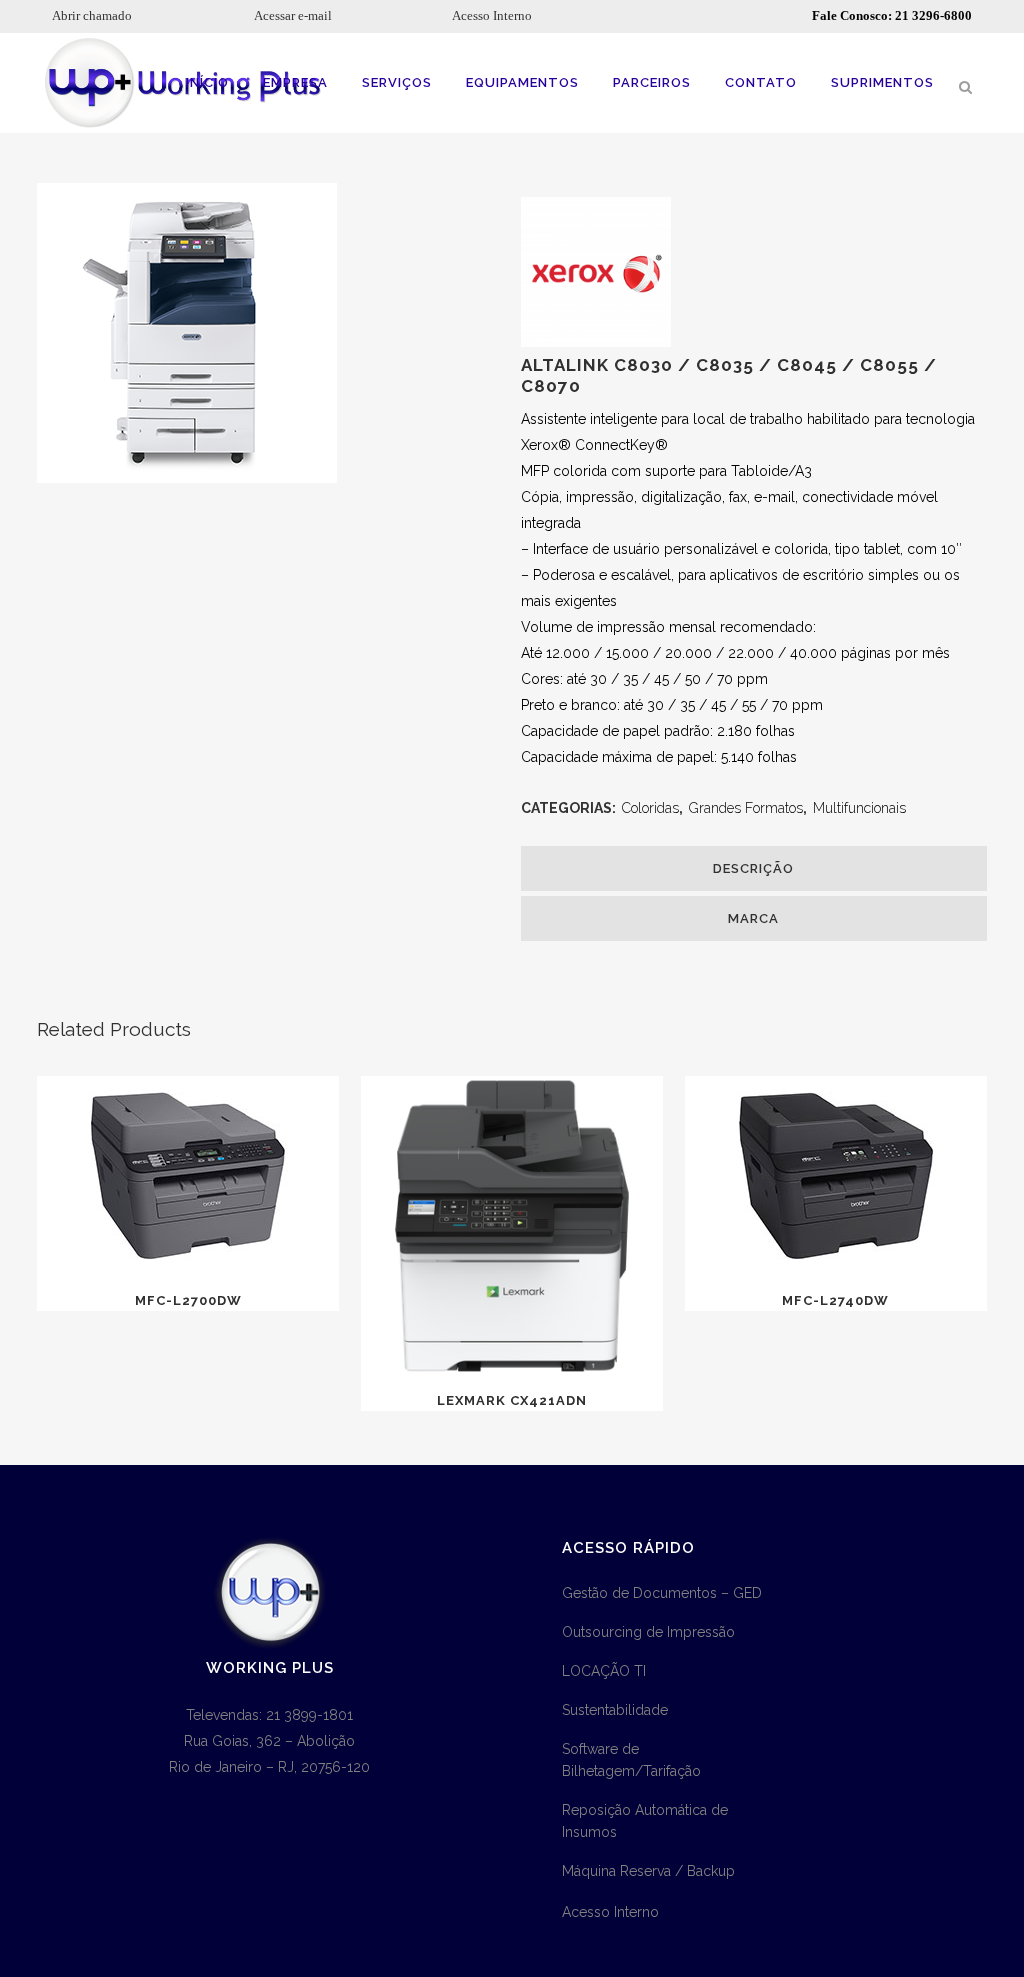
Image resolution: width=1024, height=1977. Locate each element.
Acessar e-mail (293, 15)
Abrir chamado (92, 15)
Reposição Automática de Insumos (645, 1821)
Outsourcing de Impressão (648, 1632)
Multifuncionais (859, 808)
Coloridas (650, 808)
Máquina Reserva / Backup (648, 1871)
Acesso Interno (492, 15)
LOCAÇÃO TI (604, 1671)
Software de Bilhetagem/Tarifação (631, 1760)
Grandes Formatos (746, 808)
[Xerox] (596, 342)
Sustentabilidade (615, 1710)
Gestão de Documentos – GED (662, 1593)
